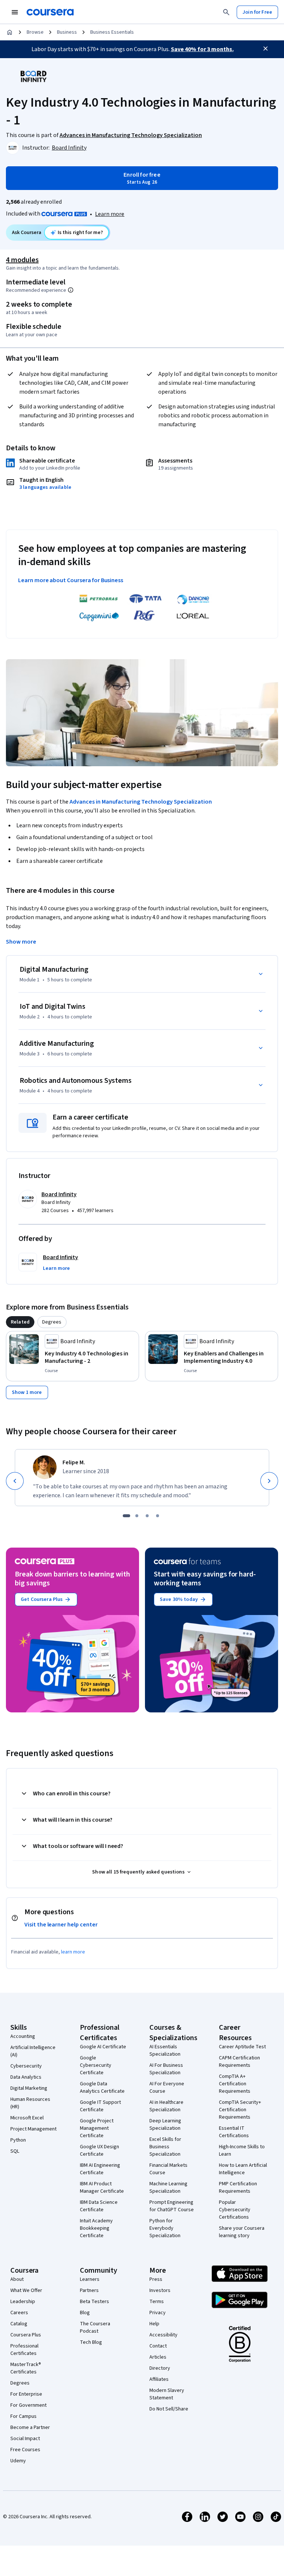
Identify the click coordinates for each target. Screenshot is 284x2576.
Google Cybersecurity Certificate (96, 2065)
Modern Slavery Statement (167, 2394)
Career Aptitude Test (242, 2047)
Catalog (19, 2324)
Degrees (20, 2383)
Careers (19, 2313)
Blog (85, 2313)
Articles (158, 2357)
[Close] (266, 49)
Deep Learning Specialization (165, 2125)
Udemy (18, 2461)
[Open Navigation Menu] (15, 12)
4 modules (22, 260)
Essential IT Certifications (234, 2132)
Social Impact (25, 2439)
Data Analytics (26, 2077)
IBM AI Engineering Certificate (100, 2169)
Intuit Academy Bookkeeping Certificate (96, 2228)
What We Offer (26, 2290)
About (17, 2279)
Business (67, 32)
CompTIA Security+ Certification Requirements (240, 2110)
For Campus (23, 2416)
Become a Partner (30, 2427)
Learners (90, 2279)
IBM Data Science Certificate (99, 2206)
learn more (73, 1952)
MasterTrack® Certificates (26, 2368)
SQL (15, 2151)
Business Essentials (112, 32)
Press (156, 2279)
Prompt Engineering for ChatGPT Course (172, 2206)
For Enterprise (26, 2394)
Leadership (23, 2302)
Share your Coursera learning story (242, 2232)
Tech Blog (91, 2342)
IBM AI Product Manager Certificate (102, 2188)
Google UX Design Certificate (99, 2150)
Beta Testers (94, 2302)
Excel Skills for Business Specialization (165, 2147)
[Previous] (15, 1481)
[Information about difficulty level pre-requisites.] (71, 290)
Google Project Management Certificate (97, 2128)
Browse (35, 32)
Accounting (23, 2036)
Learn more (110, 214)
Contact (158, 2346)
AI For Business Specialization (166, 2069)
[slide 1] (126, 1516)
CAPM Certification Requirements (239, 2062)
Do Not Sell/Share (169, 2409)
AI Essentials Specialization (165, 2051)
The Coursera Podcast (95, 2328)
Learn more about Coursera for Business (71, 580)
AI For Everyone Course (167, 2088)
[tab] (20, 1322)
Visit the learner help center (61, 1925)
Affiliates (159, 2379)
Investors (160, 2290)
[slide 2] (137, 1516)
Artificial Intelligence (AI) (33, 2051)
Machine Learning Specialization (168, 2188)
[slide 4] (158, 1516)
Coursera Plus (26, 2335)
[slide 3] (147, 1516)
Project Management (33, 2129)
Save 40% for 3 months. (202, 49)
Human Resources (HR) (30, 2103)
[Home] (10, 32)
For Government (28, 2405)
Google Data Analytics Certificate (102, 2088)
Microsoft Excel (27, 2118)
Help (154, 2324)
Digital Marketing (29, 2088)
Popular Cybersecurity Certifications (235, 2210)
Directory (160, 2368)
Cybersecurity (26, 2066)
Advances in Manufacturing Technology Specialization (141, 802)
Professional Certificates (24, 2350)
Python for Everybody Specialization (165, 2228)
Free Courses (25, 2450)
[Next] (269, 1481)
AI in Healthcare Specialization (166, 2106)
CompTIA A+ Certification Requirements (235, 2084)
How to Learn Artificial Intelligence (243, 2169)
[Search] (226, 12)
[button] (56, 1268)
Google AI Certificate (103, 2047)
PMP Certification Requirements (238, 2188)
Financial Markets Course (168, 2169)
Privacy (158, 2313)
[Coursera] (50, 12)
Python (18, 2140)
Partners (89, 2290)
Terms (157, 2302)
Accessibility (163, 2335)
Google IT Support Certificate (100, 2106)
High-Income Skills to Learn (242, 2150)
